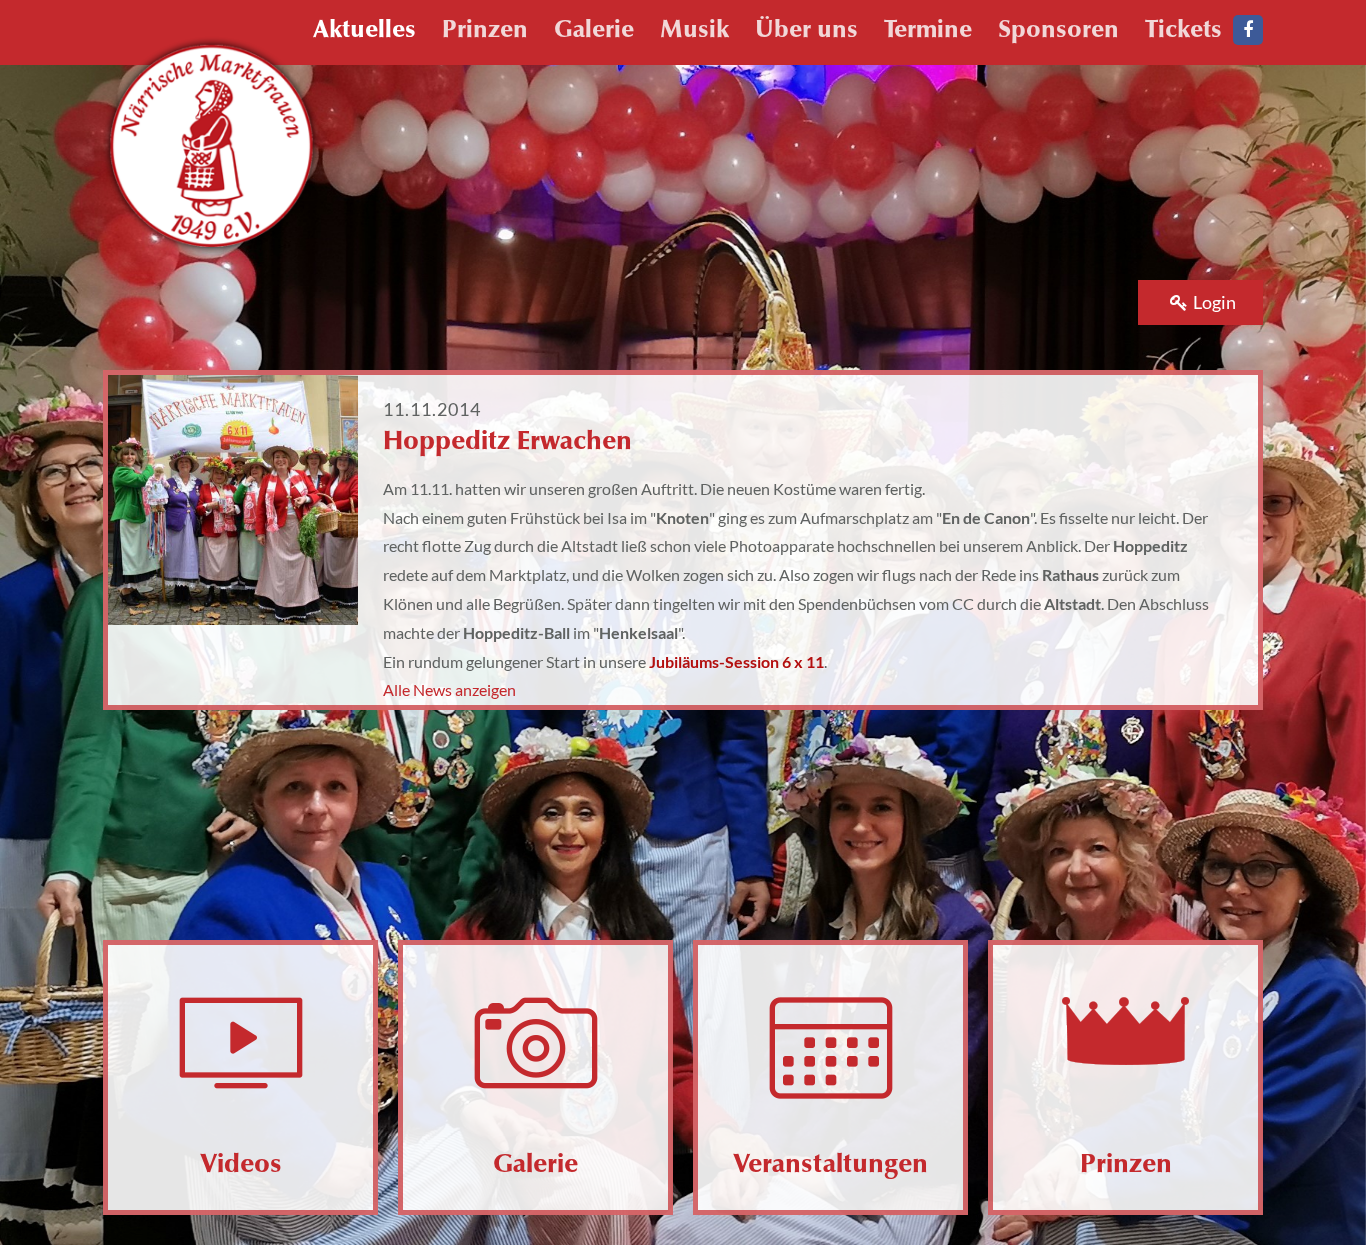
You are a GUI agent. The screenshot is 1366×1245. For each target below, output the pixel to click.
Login (1214, 302)
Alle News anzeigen (449, 689)
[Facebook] (1248, 30)
